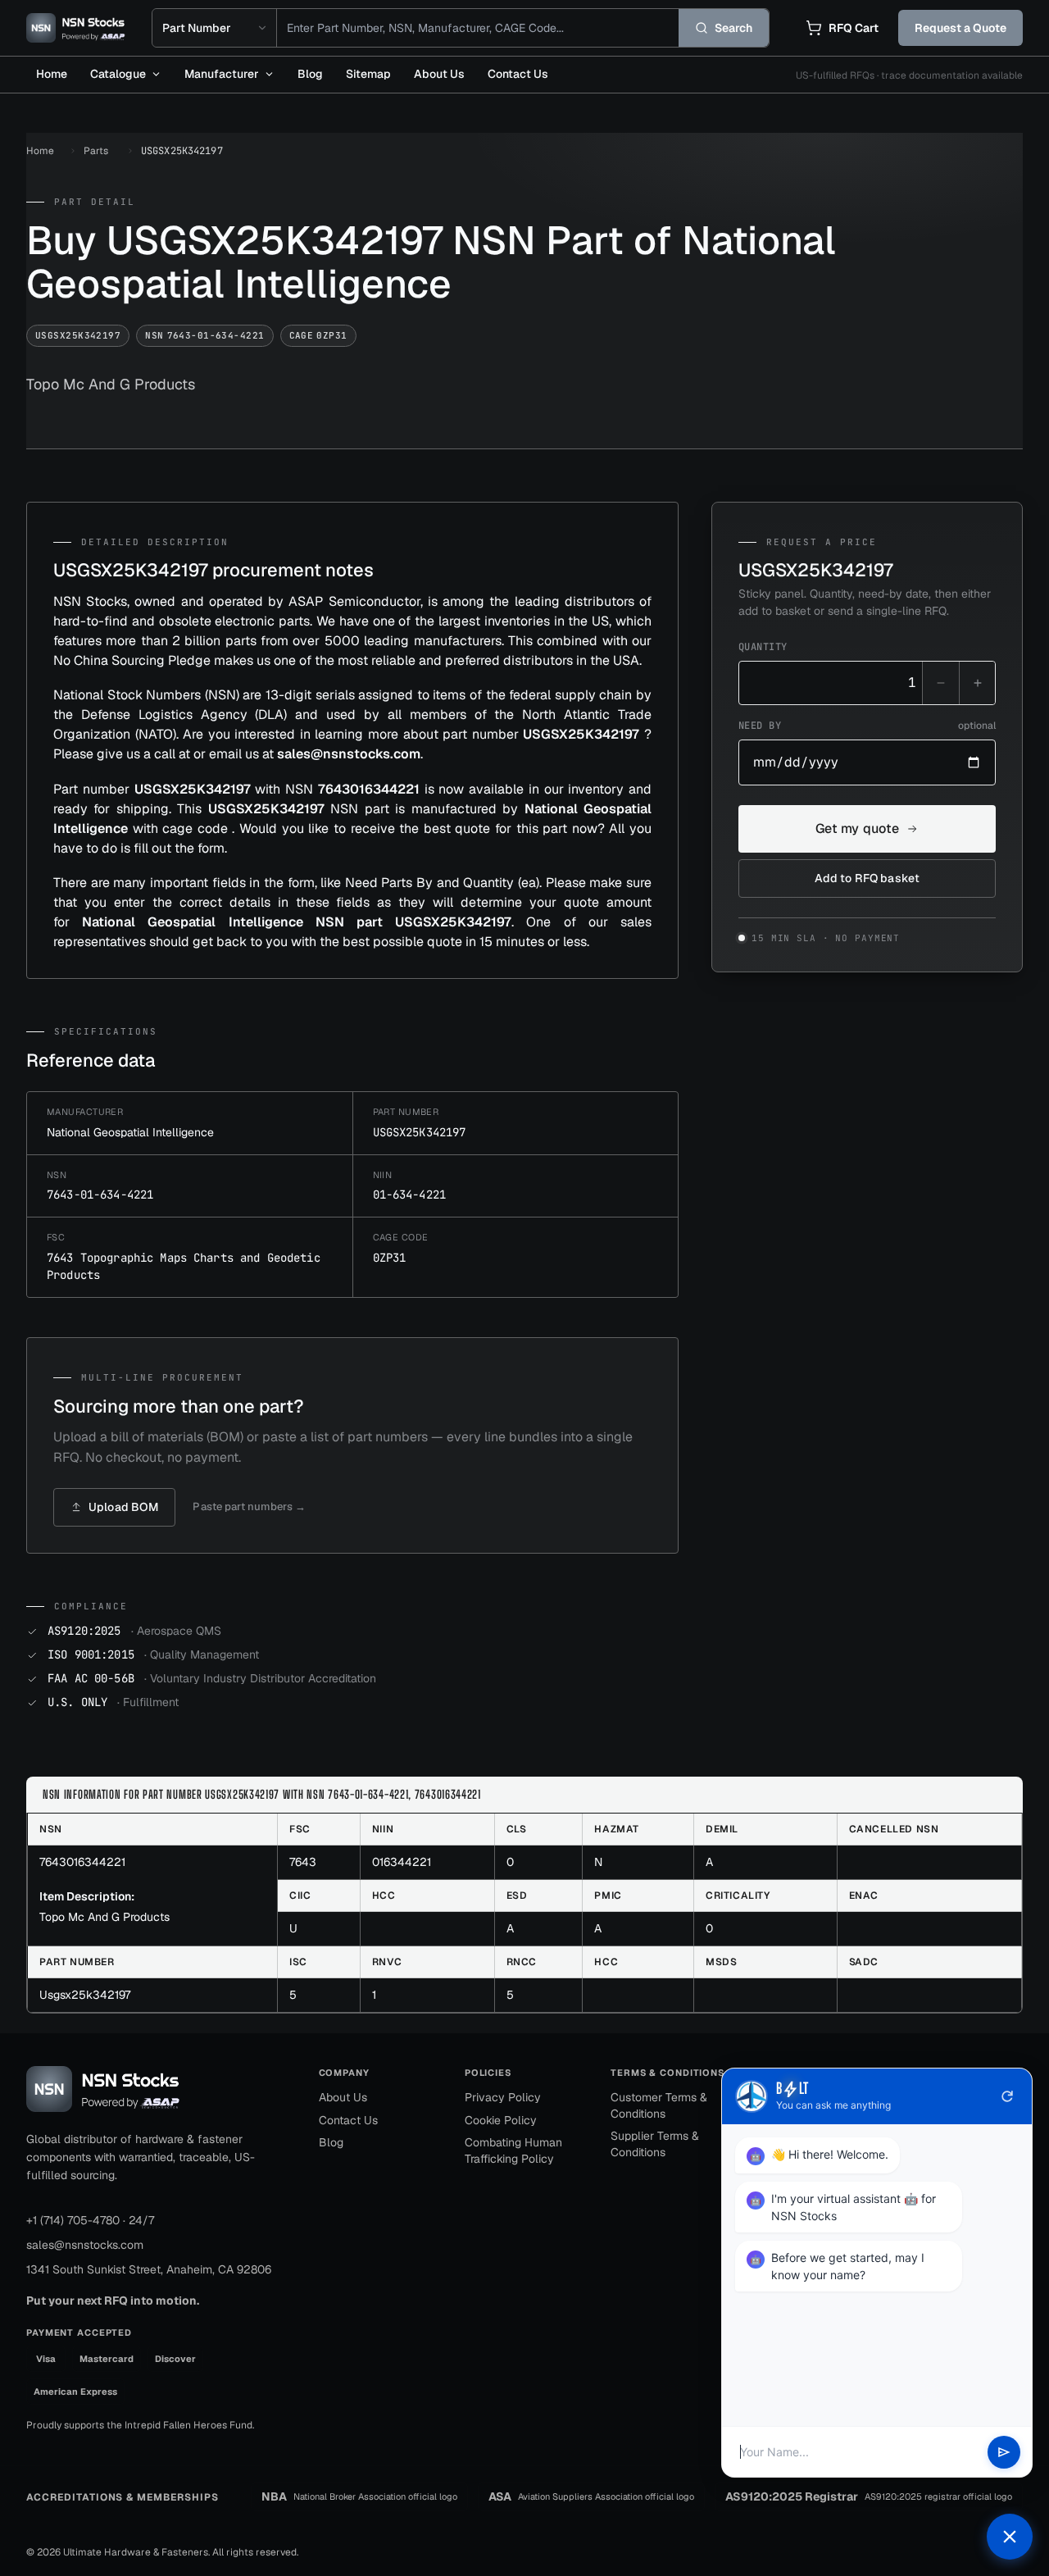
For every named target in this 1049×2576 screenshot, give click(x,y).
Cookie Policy (501, 2120)
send (1004, 2452)
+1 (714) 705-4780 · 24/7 (90, 2220)
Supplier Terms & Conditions (655, 2144)
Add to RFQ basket (867, 878)
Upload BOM (123, 1507)
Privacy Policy (503, 2097)
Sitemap (368, 74)
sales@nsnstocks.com (85, 2245)
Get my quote (858, 828)
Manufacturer (222, 74)
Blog (310, 74)
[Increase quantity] (977, 683)
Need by (867, 726)
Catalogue (118, 74)
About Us (439, 74)
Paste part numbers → (249, 1506)
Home (52, 74)
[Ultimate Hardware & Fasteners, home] (76, 28)
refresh (1007, 2096)
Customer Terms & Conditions (659, 2105)
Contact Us (518, 74)
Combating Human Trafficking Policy (513, 2150)
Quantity (763, 647)
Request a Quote (960, 28)
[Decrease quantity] (941, 683)
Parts (96, 151)
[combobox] (478, 28)
